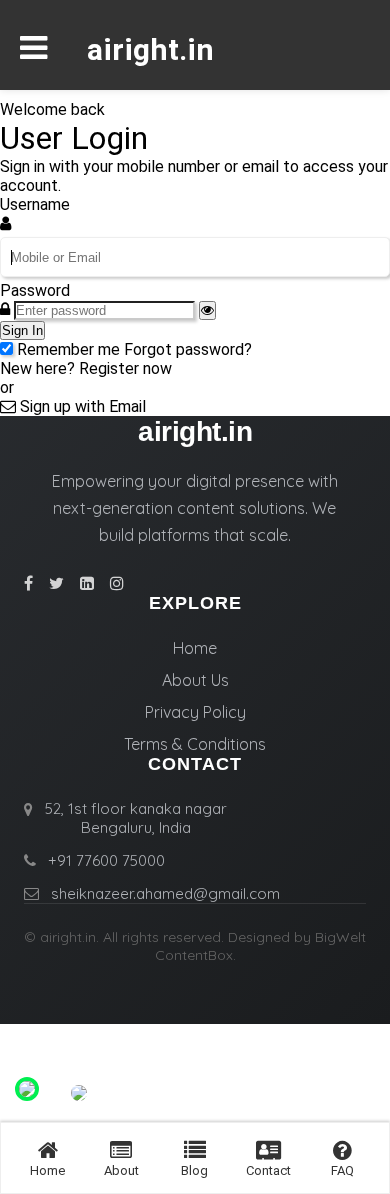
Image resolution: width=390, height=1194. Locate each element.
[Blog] (195, 1150)
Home (195, 648)
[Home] (48, 1150)
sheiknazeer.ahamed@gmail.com (165, 893)
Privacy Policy (195, 712)
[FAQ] (342, 1150)
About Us (195, 680)
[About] (121, 1150)
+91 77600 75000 (106, 860)
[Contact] (268, 1150)
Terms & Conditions (195, 744)
